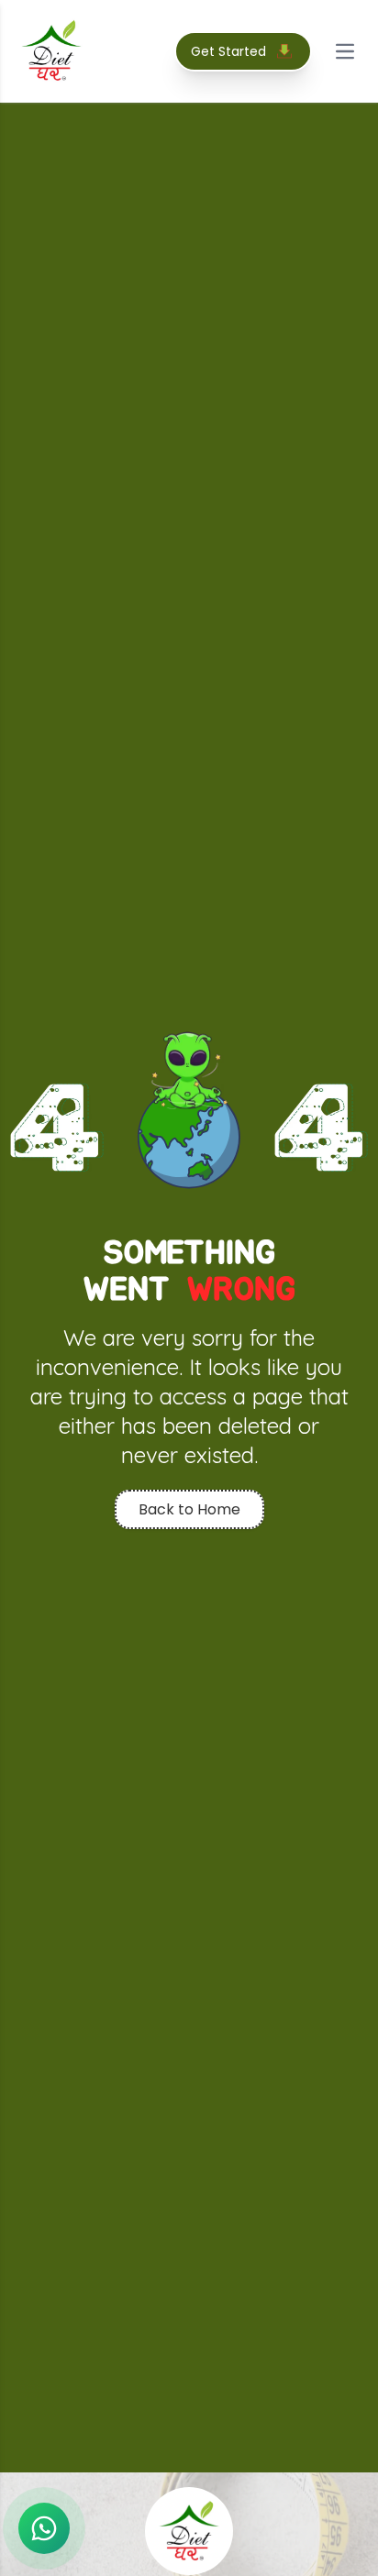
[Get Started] (284, 51)
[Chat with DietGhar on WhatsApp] (44, 2528)
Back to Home (189, 1509)
